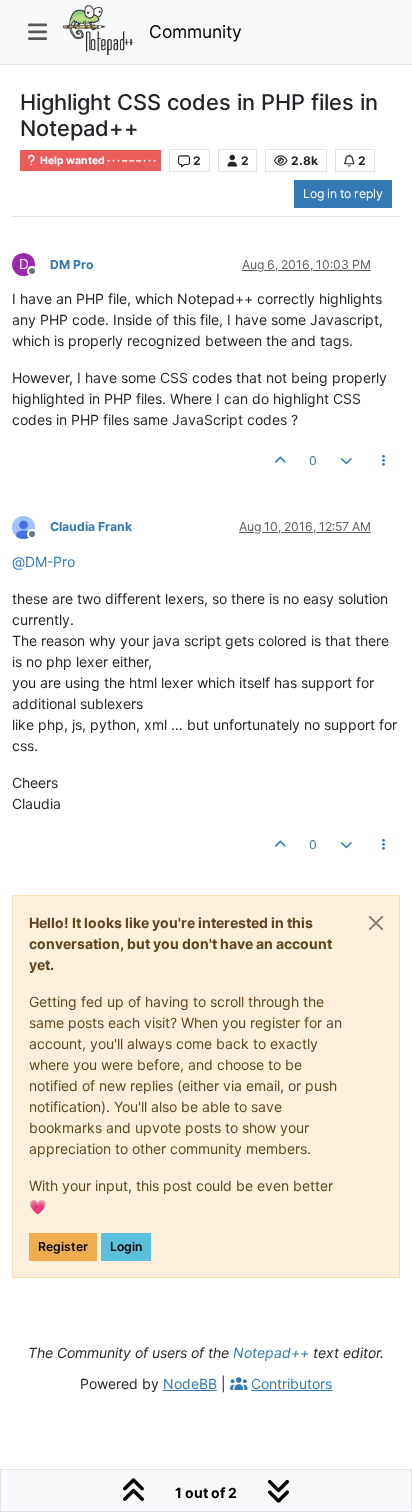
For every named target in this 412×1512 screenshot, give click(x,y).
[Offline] (31, 526)
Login (126, 1246)
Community (195, 31)
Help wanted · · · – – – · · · (97, 160)
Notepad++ (271, 1352)
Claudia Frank (91, 526)
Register (63, 1246)
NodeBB (190, 1383)
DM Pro (72, 264)
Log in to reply (343, 193)
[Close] (376, 923)
